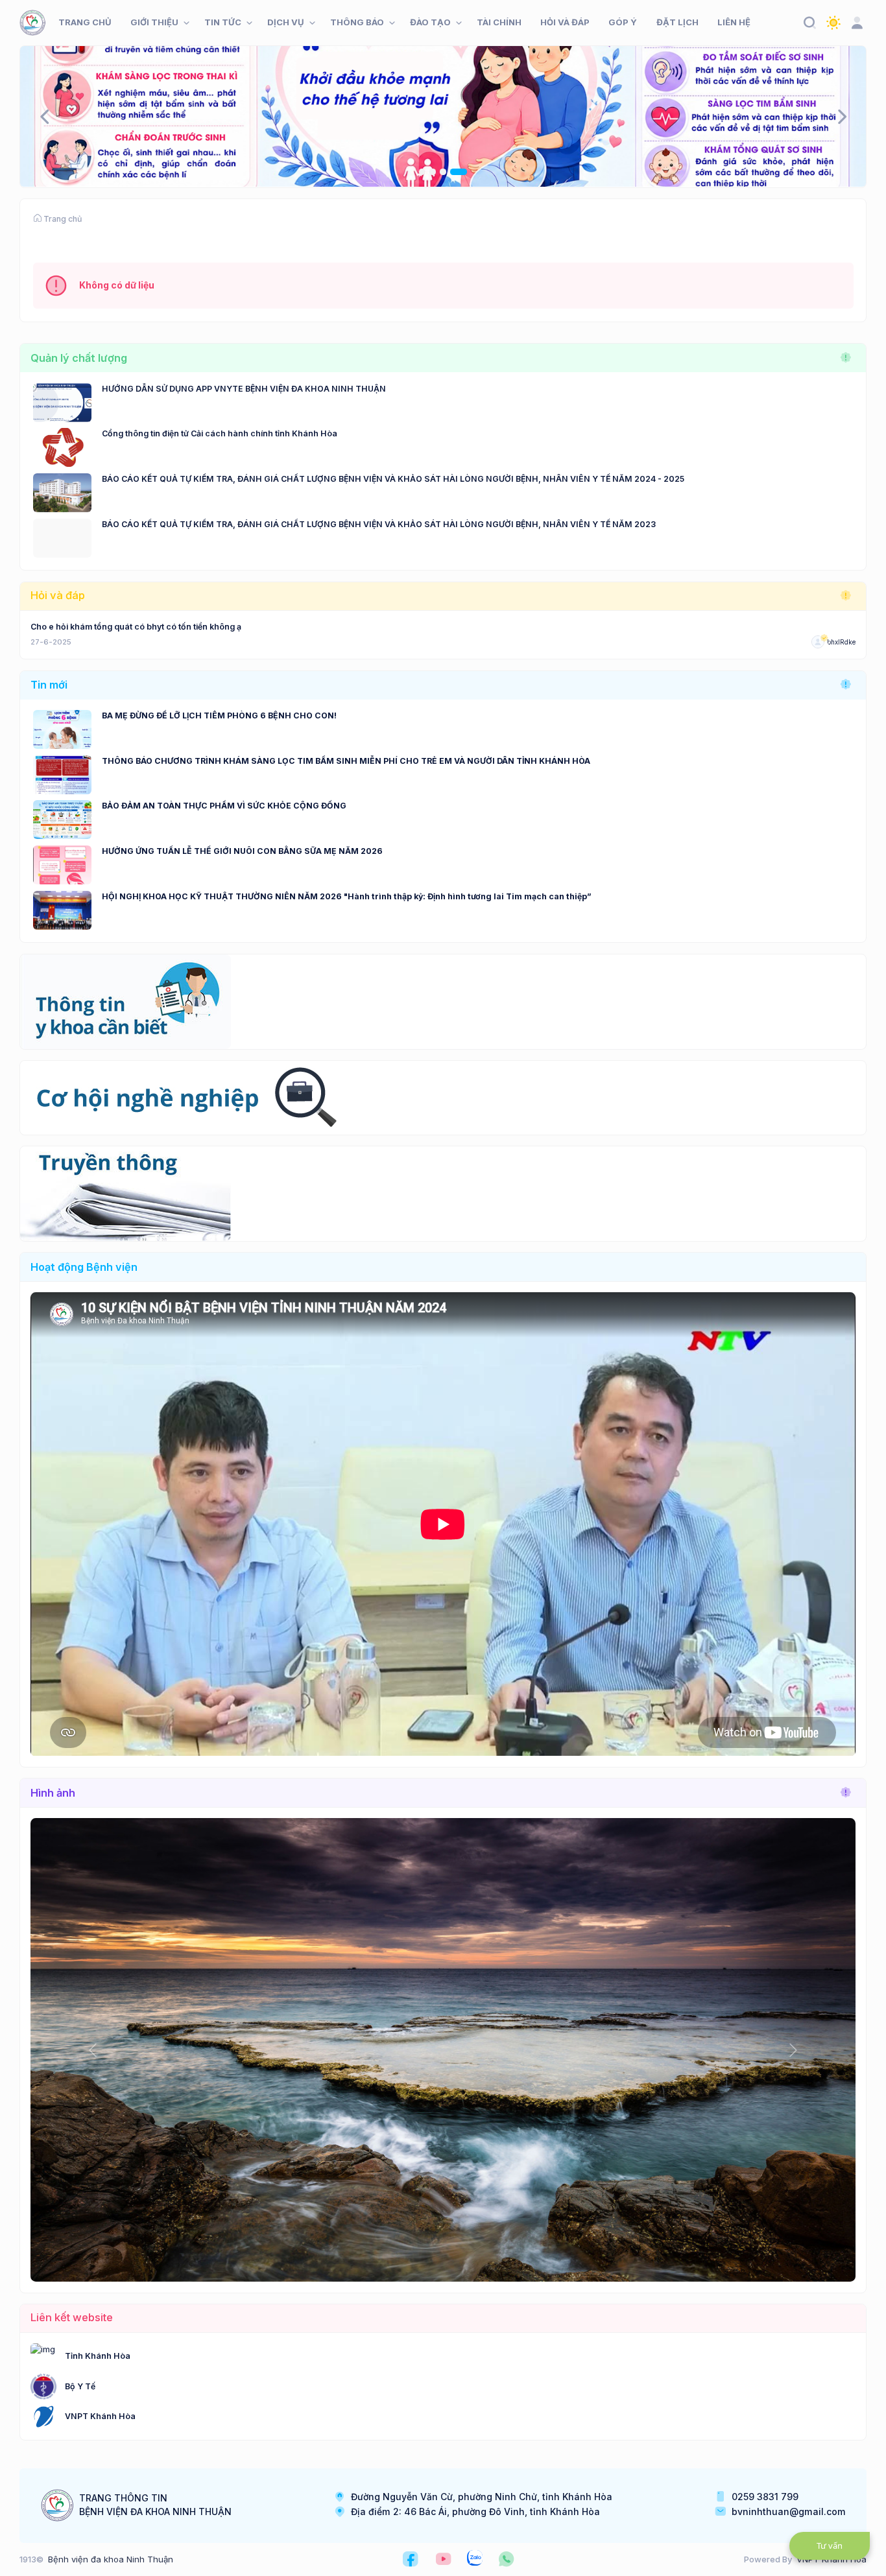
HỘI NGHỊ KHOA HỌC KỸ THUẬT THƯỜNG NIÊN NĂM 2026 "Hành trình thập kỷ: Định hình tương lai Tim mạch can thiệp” (347, 896)
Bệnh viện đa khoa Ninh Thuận (111, 2559)
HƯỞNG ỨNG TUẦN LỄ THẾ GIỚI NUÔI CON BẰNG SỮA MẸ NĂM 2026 (242, 851)
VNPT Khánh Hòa (100, 2416)
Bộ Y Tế (80, 2386)
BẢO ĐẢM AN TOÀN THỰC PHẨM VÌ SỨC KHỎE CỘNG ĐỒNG (224, 806)
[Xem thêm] (846, 358)
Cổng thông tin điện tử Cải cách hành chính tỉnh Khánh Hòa (220, 433)
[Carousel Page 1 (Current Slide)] (427, 172)
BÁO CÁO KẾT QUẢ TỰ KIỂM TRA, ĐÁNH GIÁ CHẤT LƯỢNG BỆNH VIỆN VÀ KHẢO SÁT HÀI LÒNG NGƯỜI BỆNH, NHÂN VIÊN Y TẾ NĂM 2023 (379, 524)
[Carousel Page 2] (443, 172)
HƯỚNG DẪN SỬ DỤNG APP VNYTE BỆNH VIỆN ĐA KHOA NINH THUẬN (244, 389)
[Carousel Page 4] (464, 172)
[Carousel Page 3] (453, 172)
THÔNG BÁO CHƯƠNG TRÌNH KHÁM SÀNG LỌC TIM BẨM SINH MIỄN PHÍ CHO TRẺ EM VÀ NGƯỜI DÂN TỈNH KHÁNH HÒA (346, 761)
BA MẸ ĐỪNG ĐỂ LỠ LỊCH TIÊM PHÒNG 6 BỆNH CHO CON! (219, 715)
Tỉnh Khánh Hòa (98, 2356)
